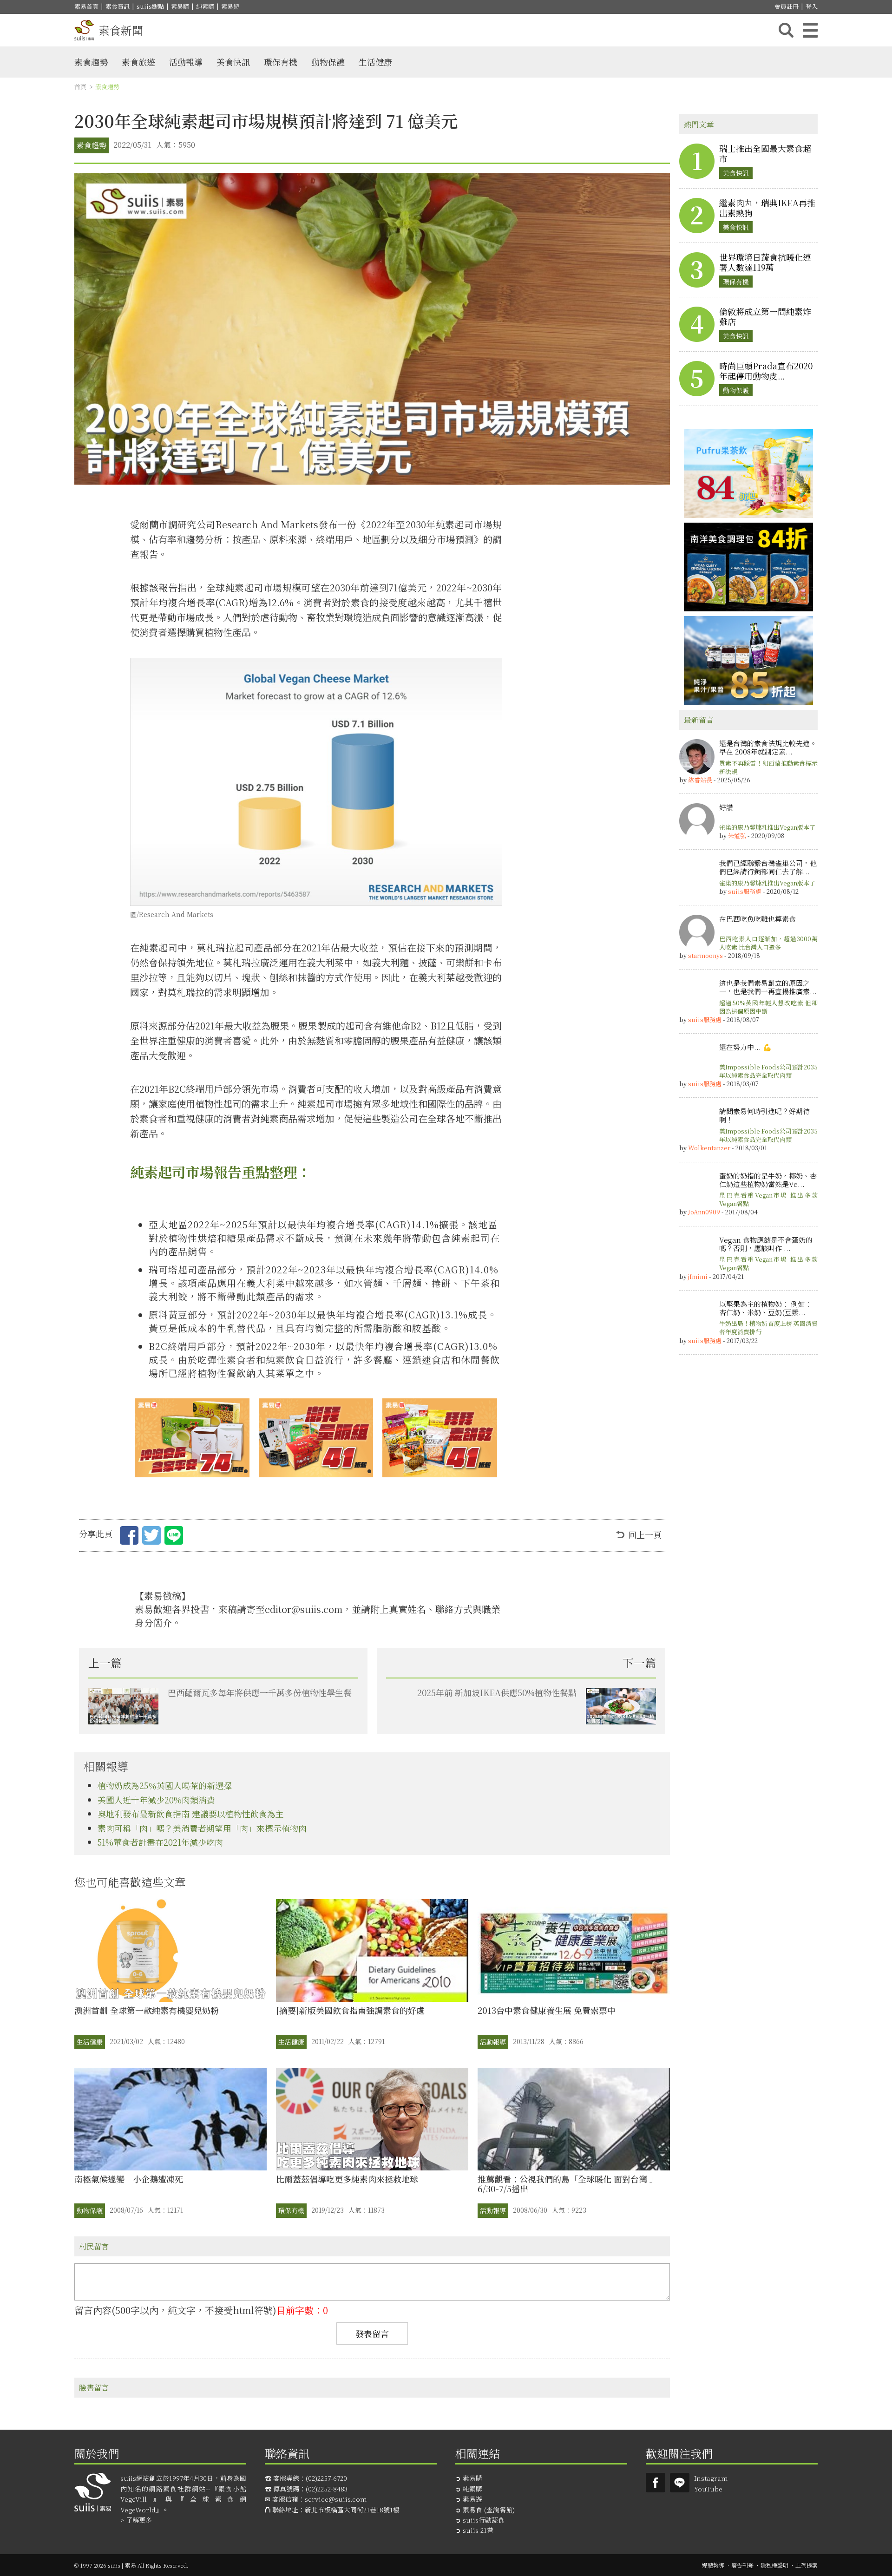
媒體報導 (713, 2565)
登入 (812, 6)
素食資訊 (118, 6)
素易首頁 (86, 6)
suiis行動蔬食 (484, 2520)
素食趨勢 (91, 62)
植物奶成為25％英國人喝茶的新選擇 (165, 1785)
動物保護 (328, 62)
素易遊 (230, 6)
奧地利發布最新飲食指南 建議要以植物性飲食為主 (191, 1814)
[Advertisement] (748, 1503)
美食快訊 (233, 62)
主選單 (810, 30)
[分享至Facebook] (129, 1537)
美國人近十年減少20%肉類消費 (156, 1800)
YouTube (708, 2489)
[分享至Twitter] (151, 1537)
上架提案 (807, 2565)
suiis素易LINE (680, 2483)
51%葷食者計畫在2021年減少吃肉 (160, 1842)
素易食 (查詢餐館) (489, 2510)
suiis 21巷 (478, 2530)
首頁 (80, 87)
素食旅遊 (138, 62)
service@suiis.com (336, 2499)
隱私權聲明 (774, 2565)
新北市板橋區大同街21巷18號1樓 (352, 2510)
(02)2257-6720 (326, 2478)
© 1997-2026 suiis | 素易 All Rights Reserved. (131, 2565)
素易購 (180, 6)
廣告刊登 (742, 2565)
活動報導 (186, 62)
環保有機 (281, 62)
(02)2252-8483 (327, 2489)
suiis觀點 (150, 6)
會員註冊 (787, 6)
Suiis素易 (656, 2483)
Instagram (711, 2478)
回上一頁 (645, 1534)
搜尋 (786, 30)
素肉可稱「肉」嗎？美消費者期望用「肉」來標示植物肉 (202, 1828)
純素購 (205, 6)
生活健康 (375, 62)
